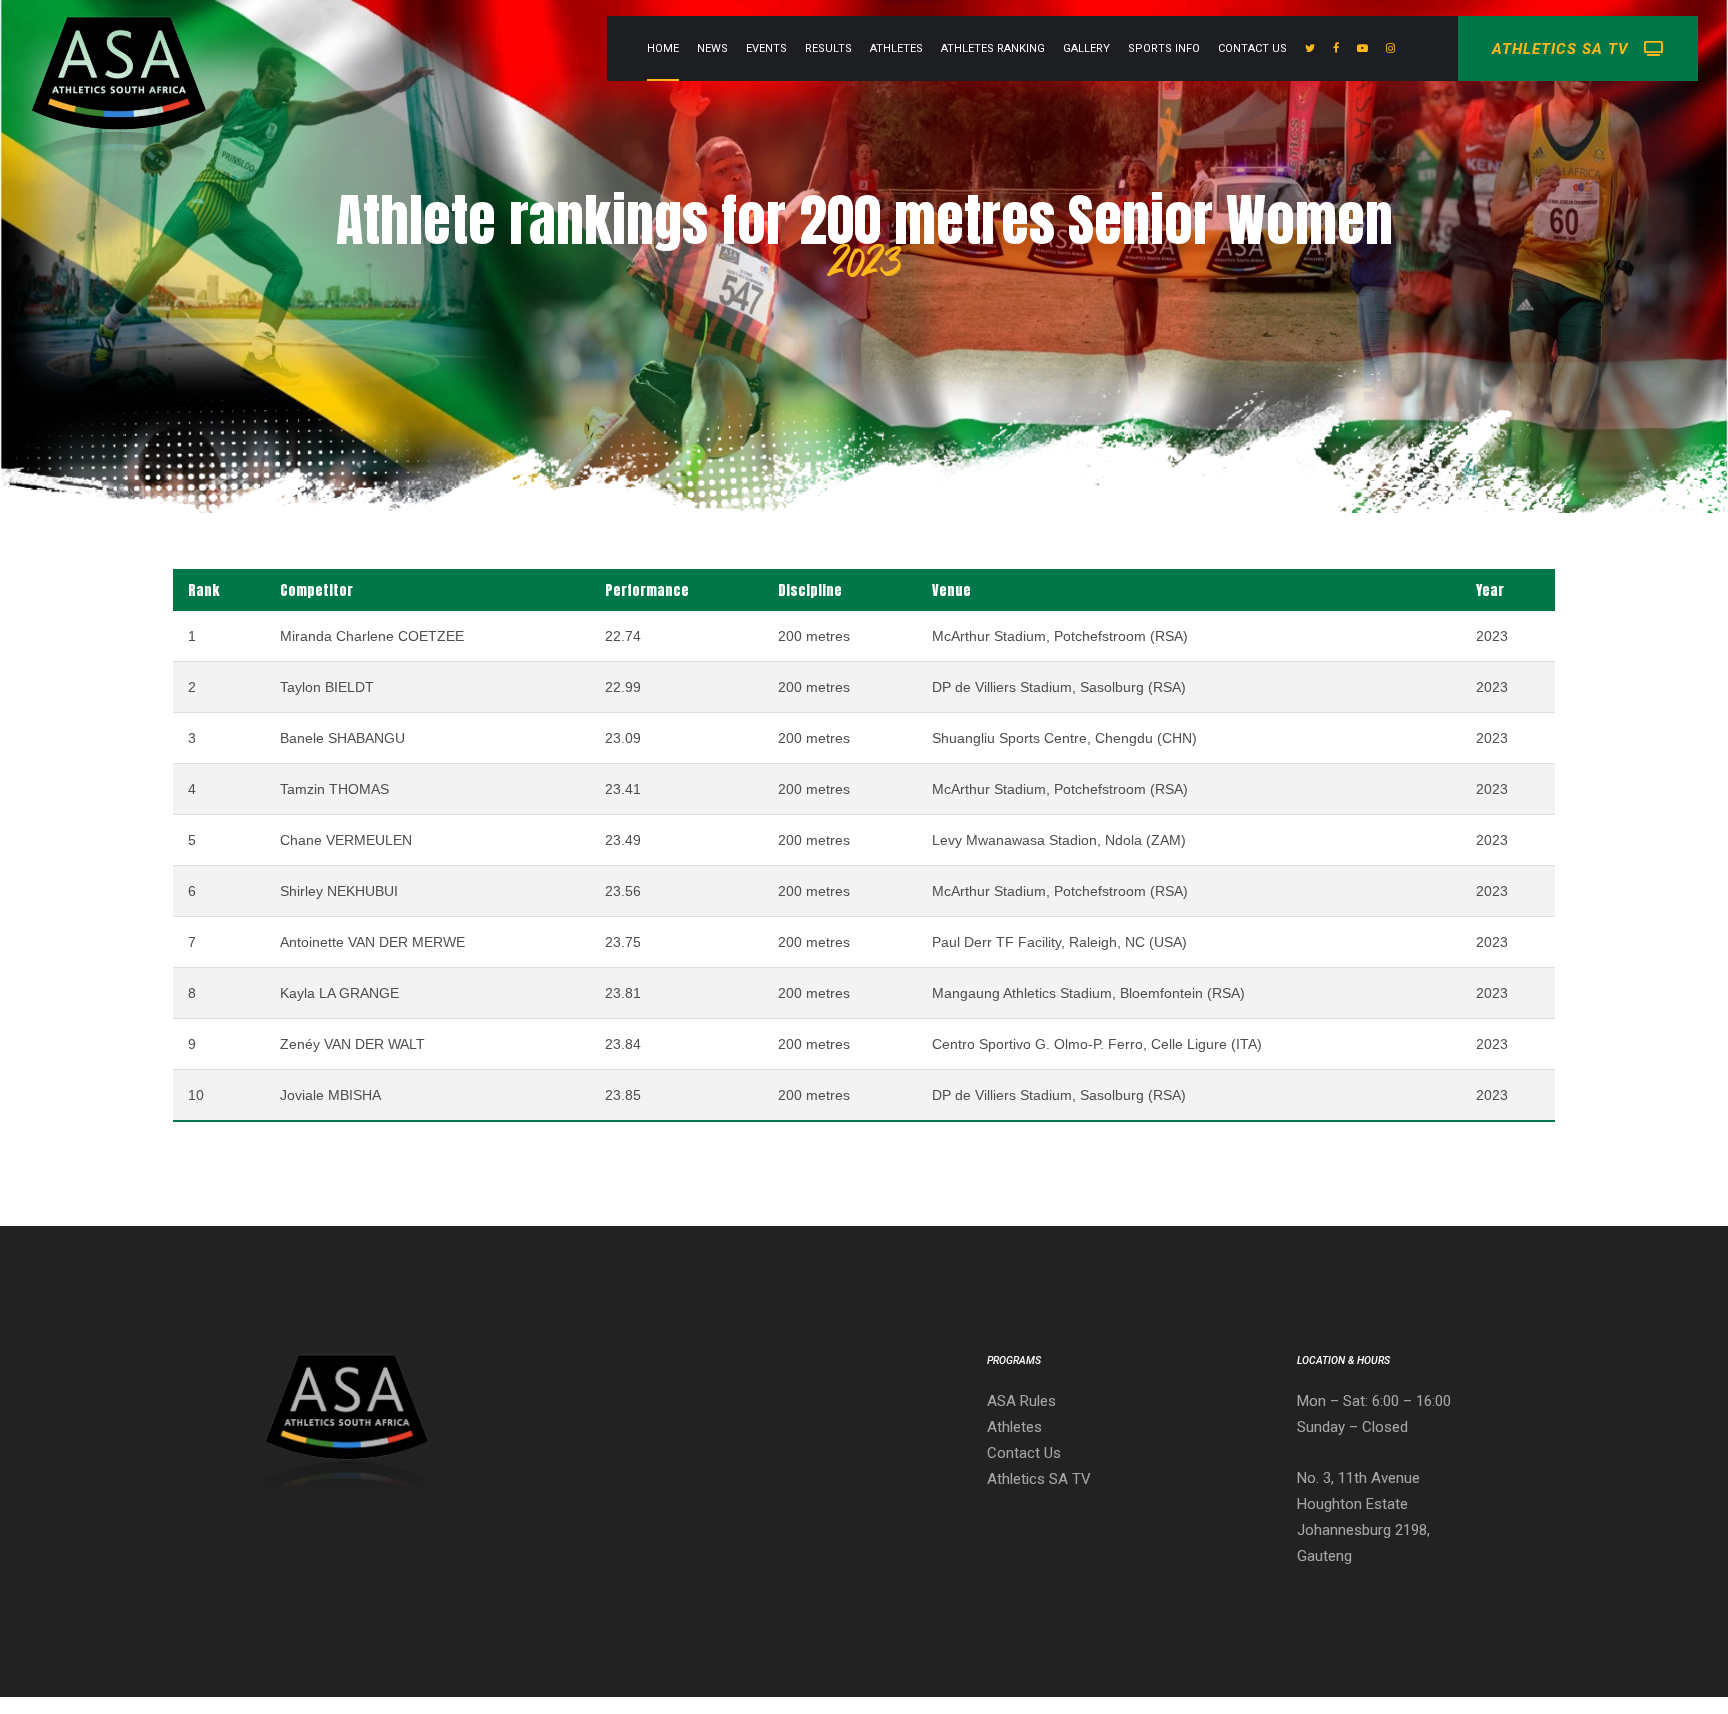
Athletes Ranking (993, 48)
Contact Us (1252, 48)
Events (766, 48)
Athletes (896, 48)
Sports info (1164, 48)
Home (663, 48)
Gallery (1086, 48)
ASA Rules (1021, 1401)
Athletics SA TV (1039, 1479)
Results (828, 48)
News (712, 48)
